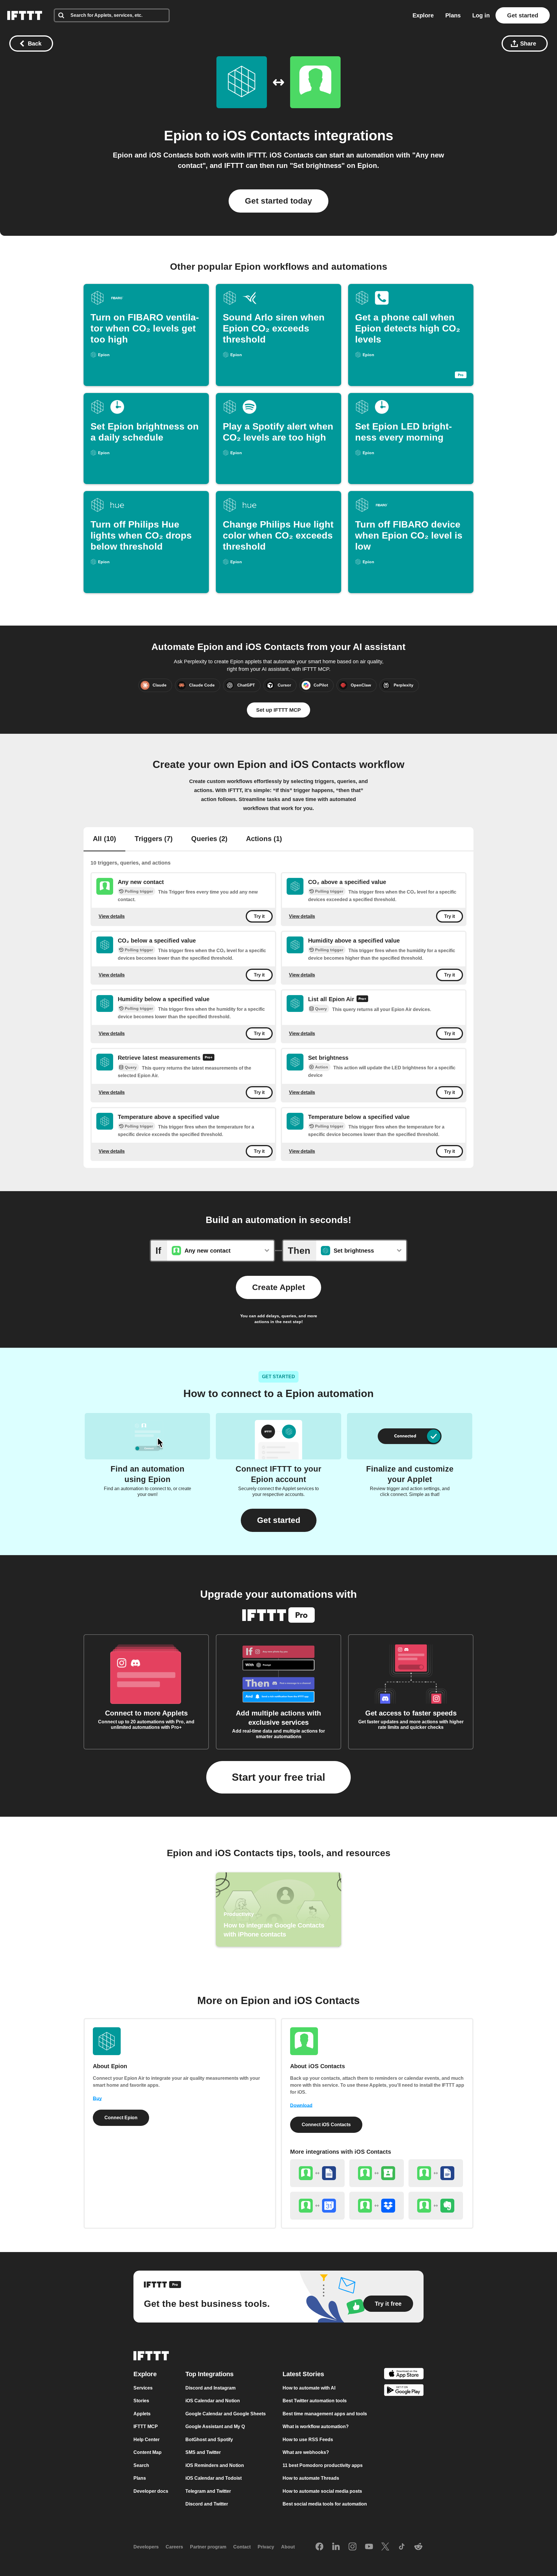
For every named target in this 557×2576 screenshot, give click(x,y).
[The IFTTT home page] (25, 15)
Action (322, 1067)
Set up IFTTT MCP (278, 710)
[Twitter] (385, 2547)
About (288, 2547)
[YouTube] (369, 2547)
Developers (146, 2547)
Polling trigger (139, 891)
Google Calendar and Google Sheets (226, 2414)
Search (141, 2465)
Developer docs (151, 2491)
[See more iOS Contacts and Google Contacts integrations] (377, 2173)
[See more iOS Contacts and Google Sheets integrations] (317, 2173)
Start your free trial (278, 1777)
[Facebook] (319, 2547)
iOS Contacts (266, 136)
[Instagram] (352, 2547)
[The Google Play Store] (404, 2391)
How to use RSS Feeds (308, 2440)
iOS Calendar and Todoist (214, 2478)
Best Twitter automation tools (315, 2401)
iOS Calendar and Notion (213, 2401)
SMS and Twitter (203, 2452)
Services (143, 2388)
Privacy (266, 2547)
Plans (453, 15)
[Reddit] (418, 2547)
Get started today (278, 201)
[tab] (104, 839)
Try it (259, 916)
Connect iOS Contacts (326, 2125)
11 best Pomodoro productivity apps (323, 2465)
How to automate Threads (311, 2478)
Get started (523, 15)
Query (321, 1009)
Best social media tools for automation (325, 2504)
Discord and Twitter (207, 2504)
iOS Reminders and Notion (215, 2465)
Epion (183, 136)
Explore (423, 15)
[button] (279, 1520)
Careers (174, 2547)
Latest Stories (303, 2374)
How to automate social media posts (322, 2491)
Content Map (148, 2452)
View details (112, 916)
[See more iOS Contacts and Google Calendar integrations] (317, 2206)
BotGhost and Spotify (209, 2440)
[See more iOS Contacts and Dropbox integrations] (377, 2206)
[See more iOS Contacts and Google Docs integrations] (436, 2173)
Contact (242, 2547)
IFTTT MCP (146, 2426)
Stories (141, 2401)
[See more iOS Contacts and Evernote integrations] (436, 2206)
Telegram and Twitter (208, 2491)
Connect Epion (121, 2118)
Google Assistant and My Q (215, 2426)
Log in (481, 15)
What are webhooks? (306, 2452)
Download (301, 2105)
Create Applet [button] (278, 1287)
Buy (97, 2098)
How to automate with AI (309, 2388)
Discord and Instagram (210, 2388)
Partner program (208, 2547)
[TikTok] (402, 2547)
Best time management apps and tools (325, 2414)
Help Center (147, 2440)
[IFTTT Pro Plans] (362, 999)
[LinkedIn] (336, 2547)
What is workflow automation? (316, 2426)
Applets (142, 2414)
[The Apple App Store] (404, 2375)
